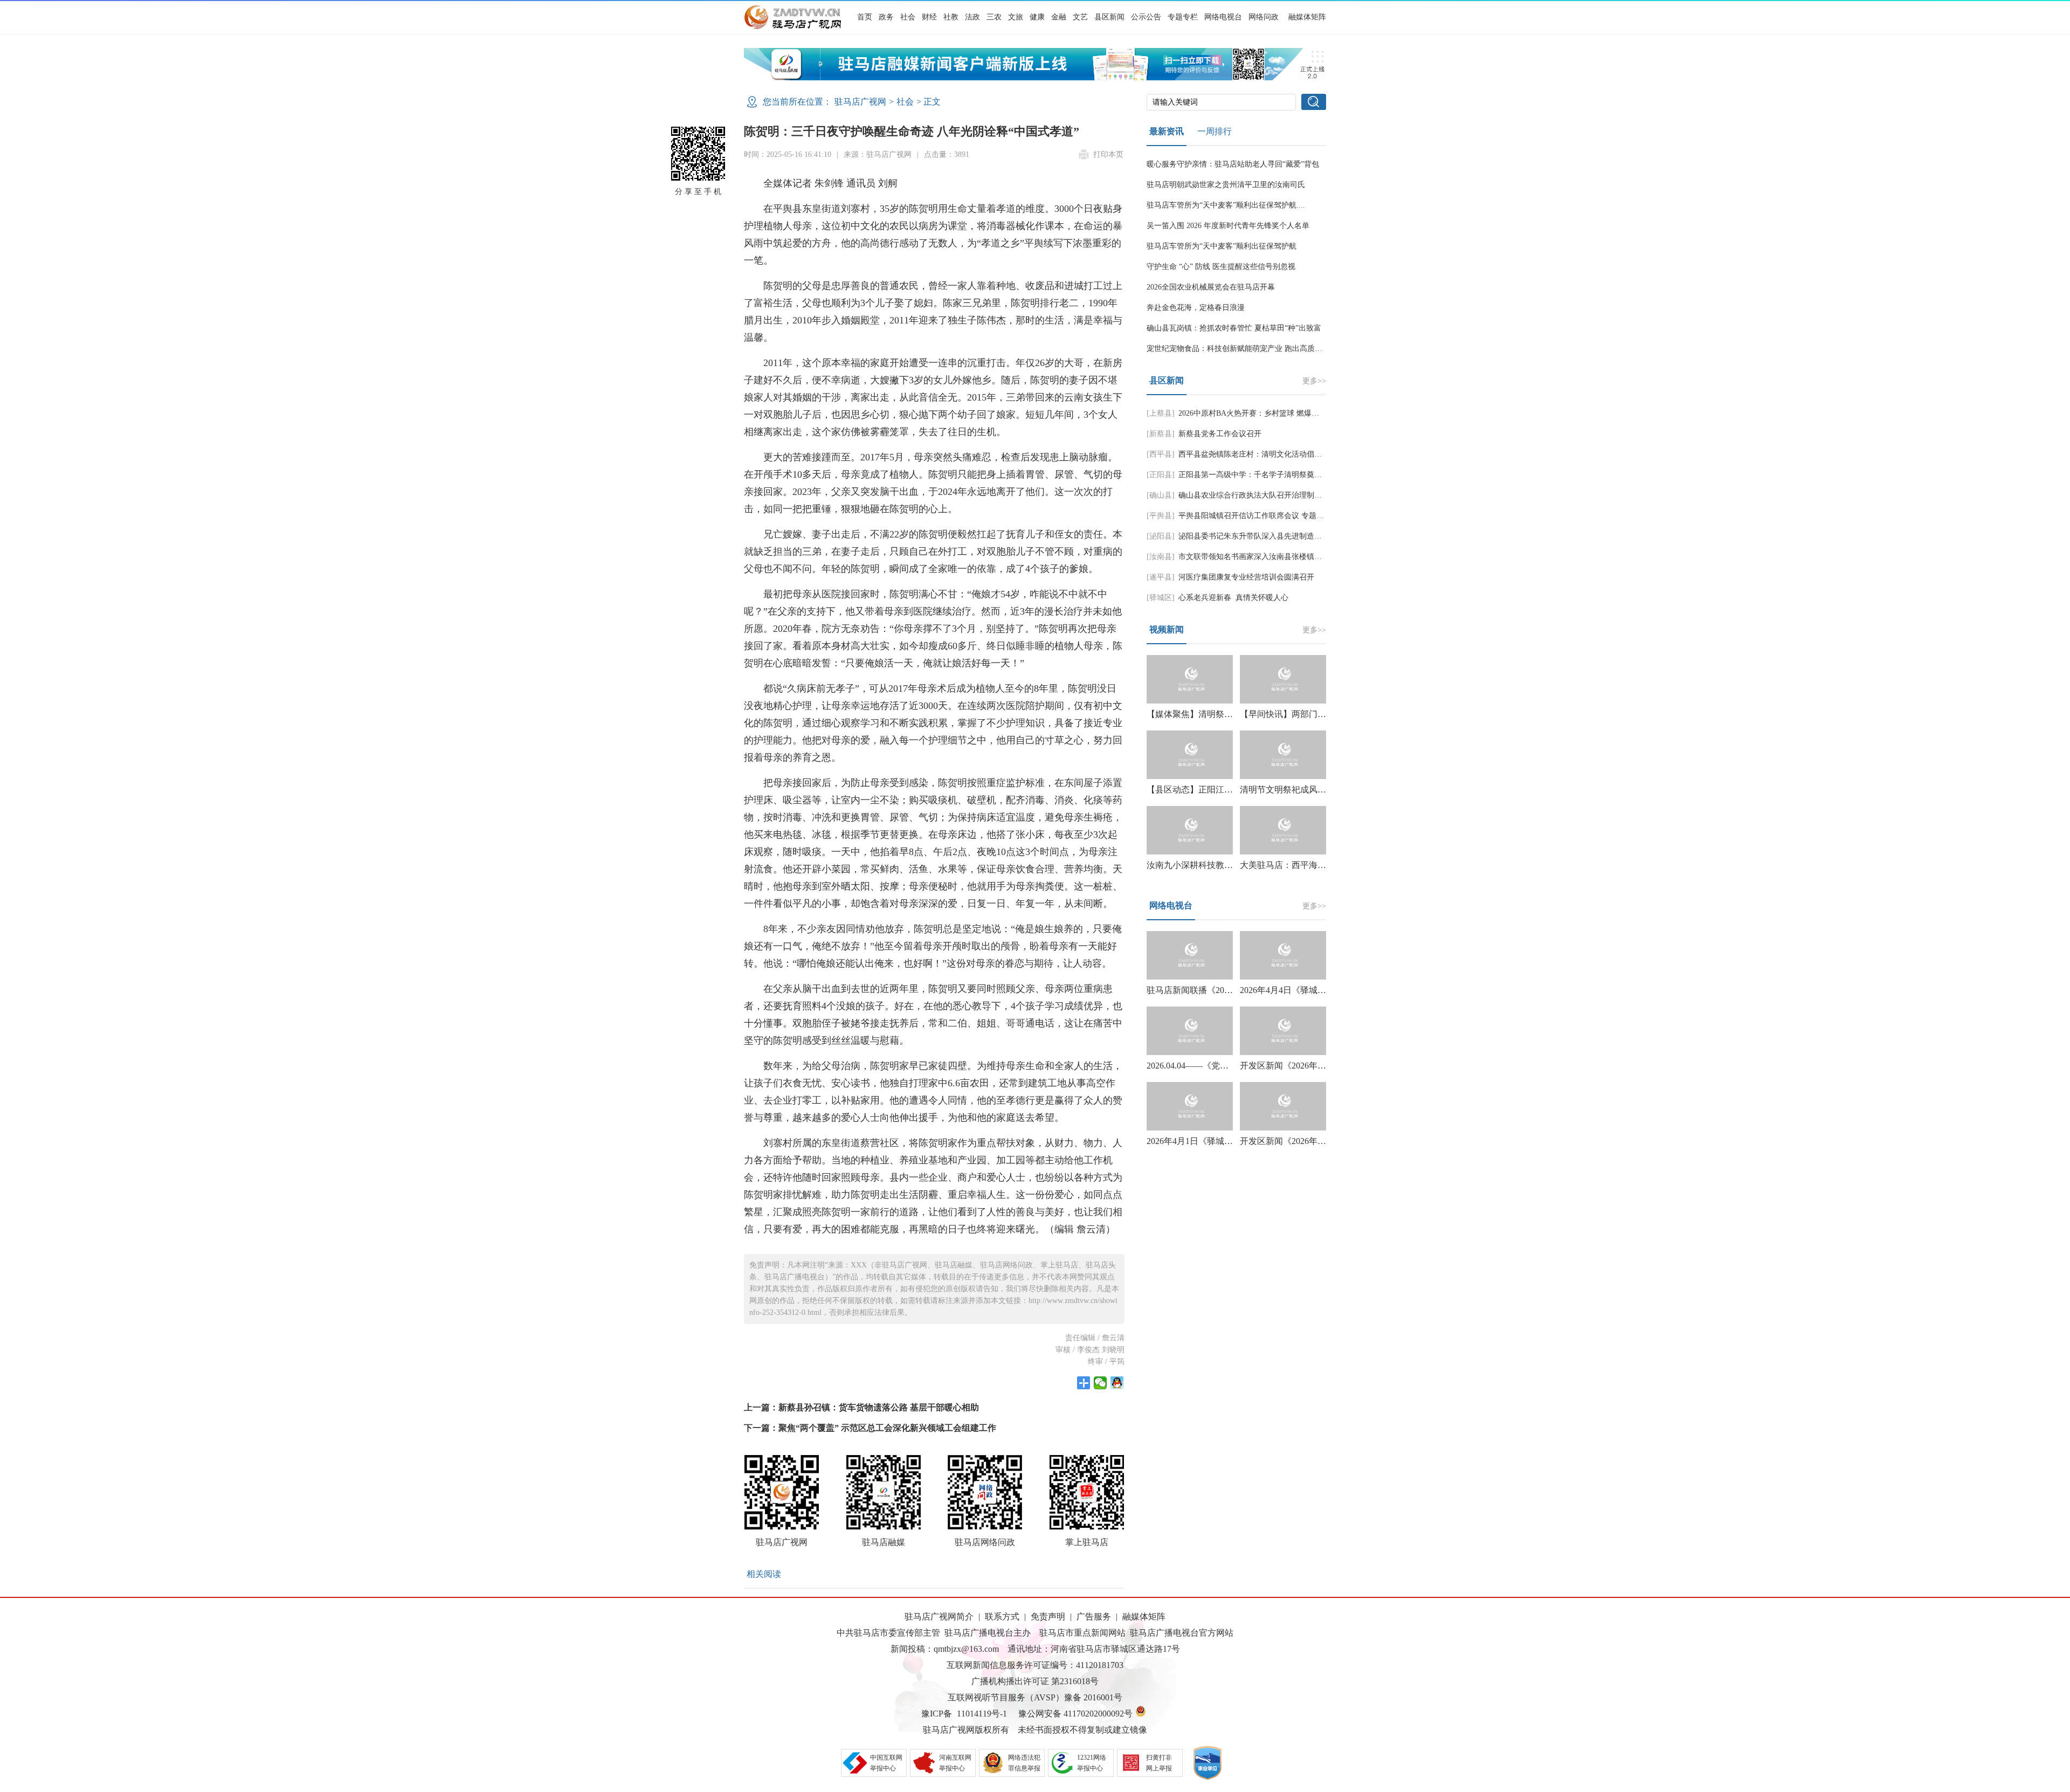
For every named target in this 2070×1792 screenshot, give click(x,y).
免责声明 (1048, 1617)
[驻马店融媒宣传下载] (1035, 77)
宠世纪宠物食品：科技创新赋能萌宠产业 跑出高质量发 (1238, 349)
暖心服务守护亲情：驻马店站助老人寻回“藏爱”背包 (1233, 164)
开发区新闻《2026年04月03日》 (1300, 1066)
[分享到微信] (1100, 1383)
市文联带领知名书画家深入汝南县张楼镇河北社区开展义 (1273, 557)
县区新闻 (1109, 17)
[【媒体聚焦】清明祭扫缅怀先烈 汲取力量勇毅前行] (1190, 679)
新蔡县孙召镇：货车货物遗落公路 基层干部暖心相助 (879, 1407)
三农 (994, 17)
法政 (972, 17)
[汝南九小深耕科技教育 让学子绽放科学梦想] (1190, 830)
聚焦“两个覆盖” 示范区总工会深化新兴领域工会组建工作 (887, 1428)
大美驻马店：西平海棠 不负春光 (1302, 865)
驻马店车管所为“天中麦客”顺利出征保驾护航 (1222, 246)
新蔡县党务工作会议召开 (1220, 434)
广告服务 (1094, 1617)
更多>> (1314, 381)
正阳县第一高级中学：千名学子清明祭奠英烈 (1254, 475)
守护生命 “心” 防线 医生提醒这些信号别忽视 (1221, 267)
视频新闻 (1167, 629)
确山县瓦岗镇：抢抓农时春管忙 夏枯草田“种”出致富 (1234, 328)
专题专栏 (1183, 17)
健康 (1037, 17)
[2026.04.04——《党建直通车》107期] (1190, 1031)
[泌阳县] (1161, 536)
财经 (929, 17)
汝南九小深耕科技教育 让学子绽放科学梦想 (1230, 865)
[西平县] (1161, 454)
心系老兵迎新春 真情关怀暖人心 (1233, 598)
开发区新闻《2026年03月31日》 (1300, 1141)
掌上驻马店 (1087, 1542)
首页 (865, 17)
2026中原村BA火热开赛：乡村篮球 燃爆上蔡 (1253, 413)
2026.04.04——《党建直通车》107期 (1216, 1066)
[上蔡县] (1161, 413)
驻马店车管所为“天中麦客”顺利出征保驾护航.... (1226, 205)
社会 (908, 17)
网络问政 (1264, 17)
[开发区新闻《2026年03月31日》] (1283, 1106)
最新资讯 (1167, 131)
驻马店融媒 (884, 1542)
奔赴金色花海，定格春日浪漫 (1196, 308)
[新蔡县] (1161, 434)
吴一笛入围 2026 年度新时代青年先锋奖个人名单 (1228, 226)
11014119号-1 (982, 1714)
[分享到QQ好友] (1117, 1383)
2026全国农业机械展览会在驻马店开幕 (1211, 287)
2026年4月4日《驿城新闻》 (1292, 990)
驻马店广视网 (860, 102)
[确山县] (1161, 495)
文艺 (1080, 17)
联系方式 (1002, 1617)
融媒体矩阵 (1307, 17)
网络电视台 (1223, 17)
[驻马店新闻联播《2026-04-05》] (1190, 955)
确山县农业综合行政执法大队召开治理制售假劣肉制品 (1269, 495)
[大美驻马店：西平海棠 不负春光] (1283, 830)
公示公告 (1146, 17)
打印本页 (1108, 154)
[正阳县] (1161, 475)
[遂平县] (1161, 577)
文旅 (1016, 17)
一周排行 (1215, 131)
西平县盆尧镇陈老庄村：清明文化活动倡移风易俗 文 (1266, 454)
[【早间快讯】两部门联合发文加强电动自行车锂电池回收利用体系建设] (1283, 679)
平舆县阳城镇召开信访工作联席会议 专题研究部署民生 (1270, 516)
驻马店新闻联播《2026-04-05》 (1205, 990)
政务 (886, 17)
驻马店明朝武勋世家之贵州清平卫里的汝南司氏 (1226, 185)
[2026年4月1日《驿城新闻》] (1190, 1106)
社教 (951, 17)
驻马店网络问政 (985, 1542)
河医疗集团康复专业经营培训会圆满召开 (1246, 577)
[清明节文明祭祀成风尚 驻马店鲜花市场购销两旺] (1283, 755)
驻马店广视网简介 (939, 1617)
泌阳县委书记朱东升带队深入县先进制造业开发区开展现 (1273, 536)
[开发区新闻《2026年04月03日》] (1283, 1031)
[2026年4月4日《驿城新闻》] (1283, 955)
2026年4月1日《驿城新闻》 (1198, 1141)
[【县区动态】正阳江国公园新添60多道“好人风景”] (1190, 755)
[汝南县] (1161, 557)
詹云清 (1113, 1338)
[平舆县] (1161, 516)
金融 (1059, 17)
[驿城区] (1161, 598)
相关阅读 (764, 1574)
